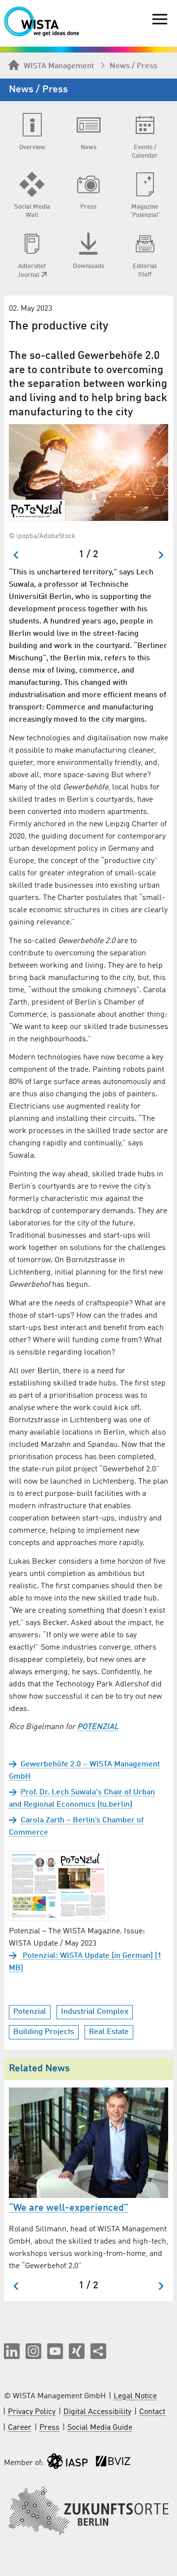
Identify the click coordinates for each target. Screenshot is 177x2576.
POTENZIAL (98, 1727)
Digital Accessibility (97, 2412)
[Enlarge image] (88, 473)
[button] (12, 2351)
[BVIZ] (113, 2463)
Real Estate (109, 2032)
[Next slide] (161, 555)
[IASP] (67, 2463)
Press (49, 2428)
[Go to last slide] (16, 555)
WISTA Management (59, 66)
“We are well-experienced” (69, 2208)
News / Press (133, 66)
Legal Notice (135, 2396)
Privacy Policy (32, 2412)
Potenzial (30, 2012)
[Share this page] (98, 2351)
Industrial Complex (95, 2012)
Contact (152, 2412)
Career (20, 2428)
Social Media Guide (100, 2428)
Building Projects (44, 2032)
